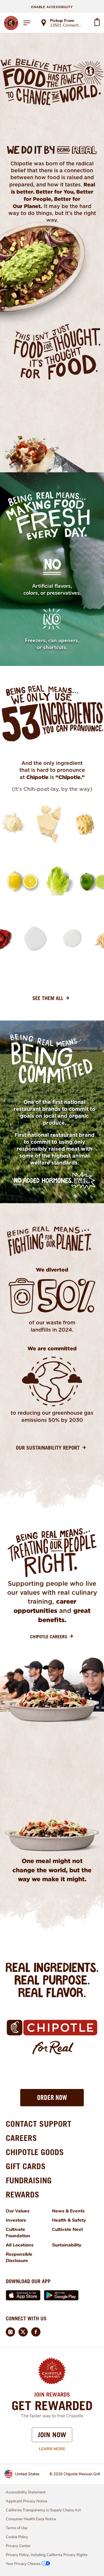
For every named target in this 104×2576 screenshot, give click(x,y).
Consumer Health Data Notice (31, 2519)
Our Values (18, 2211)
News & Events (68, 2211)
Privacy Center (18, 2546)
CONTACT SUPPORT (39, 2124)
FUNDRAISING (29, 2180)
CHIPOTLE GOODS (35, 2152)
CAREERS (21, 2138)
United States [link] (27, 2474)
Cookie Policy (17, 2537)
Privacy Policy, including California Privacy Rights (47, 2555)
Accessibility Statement (26, 2492)
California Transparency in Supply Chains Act (43, 2510)
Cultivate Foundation (18, 2233)
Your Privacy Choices (23, 2564)
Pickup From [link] (62, 21)
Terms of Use (17, 2528)
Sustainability (67, 2245)
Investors (16, 2220)
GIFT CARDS (26, 2166)
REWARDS (23, 2194)
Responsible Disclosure (19, 2257)
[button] (52, 2098)
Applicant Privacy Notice (27, 2501)
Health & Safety (69, 2220)
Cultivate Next (67, 2229)
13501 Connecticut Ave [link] (67, 26)
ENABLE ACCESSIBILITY (52, 7)
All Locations (20, 2245)
